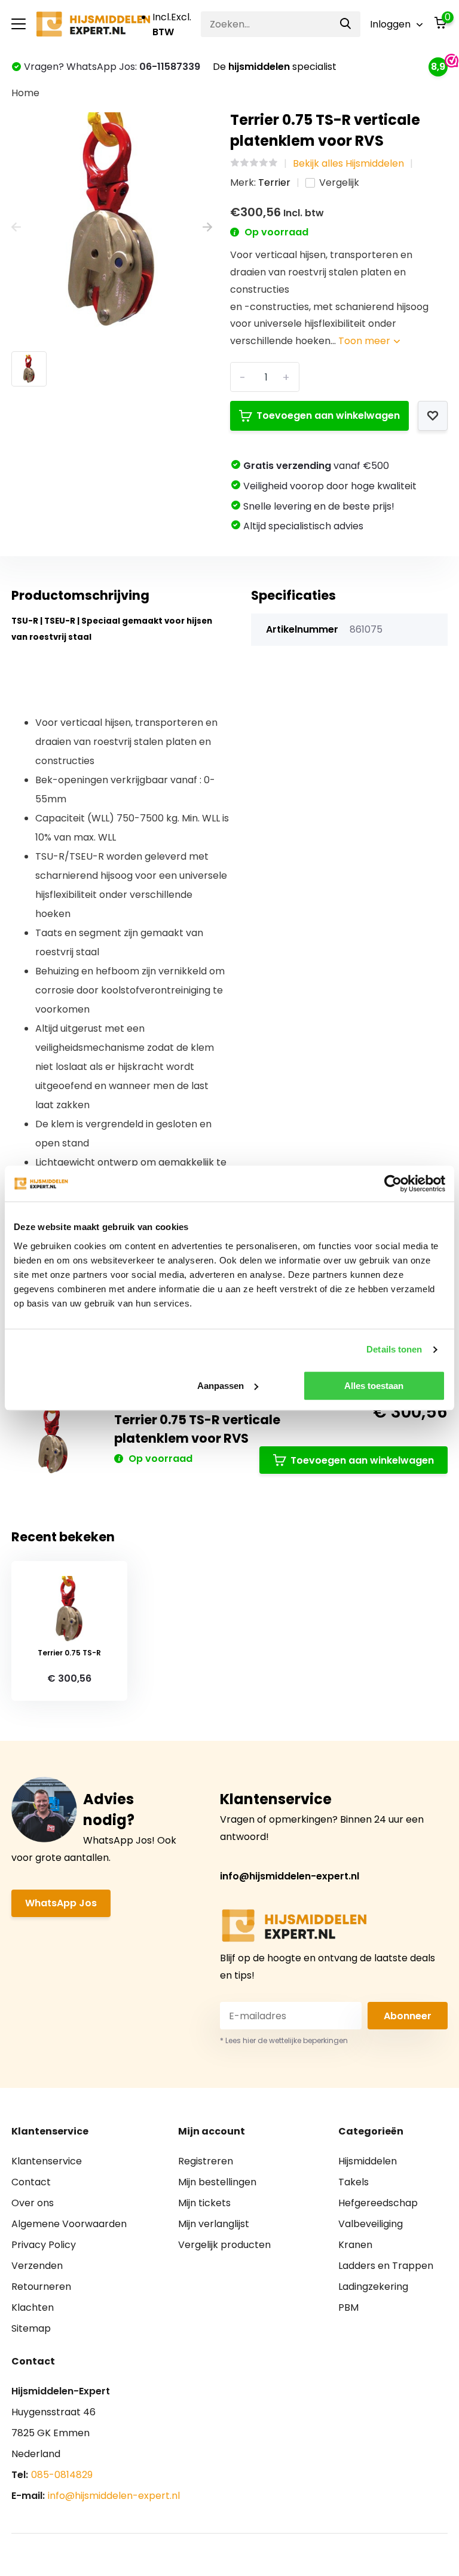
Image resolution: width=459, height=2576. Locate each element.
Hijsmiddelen (368, 2161)
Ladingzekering (373, 2287)
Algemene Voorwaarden (69, 2224)
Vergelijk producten (224, 2245)
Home (25, 93)
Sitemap (31, 2328)
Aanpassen (221, 1386)
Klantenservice (47, 2161)
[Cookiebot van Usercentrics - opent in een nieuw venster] (393, 1183)
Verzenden (37, 2266)
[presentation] (16, 227)
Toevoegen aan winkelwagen (328, 415)
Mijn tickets (204, 2203)
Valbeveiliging (371, 2224)
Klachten (33, 2307)
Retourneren (41, 2287)
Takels (354, 2182)
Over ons (33, 2203)
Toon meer (365, 341)
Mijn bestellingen (217, 2182)
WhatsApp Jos (61, 1903)
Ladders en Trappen (386, 2266)
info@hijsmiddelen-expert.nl (290, 1876)
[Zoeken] (346, 24)
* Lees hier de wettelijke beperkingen (284, 2040)
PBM (348, 2307)
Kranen (355, 2245)
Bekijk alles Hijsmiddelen (348, 163)
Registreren (206, 2161)
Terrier (274, 183)
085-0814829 (62, 2475)
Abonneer (408, 2016)
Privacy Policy (44, 2245)
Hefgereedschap (378, 2203)
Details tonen (394, 1349)
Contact (31, 2182)
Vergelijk (339, 183)
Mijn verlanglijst (214, 2224)
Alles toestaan (374, 1386)
